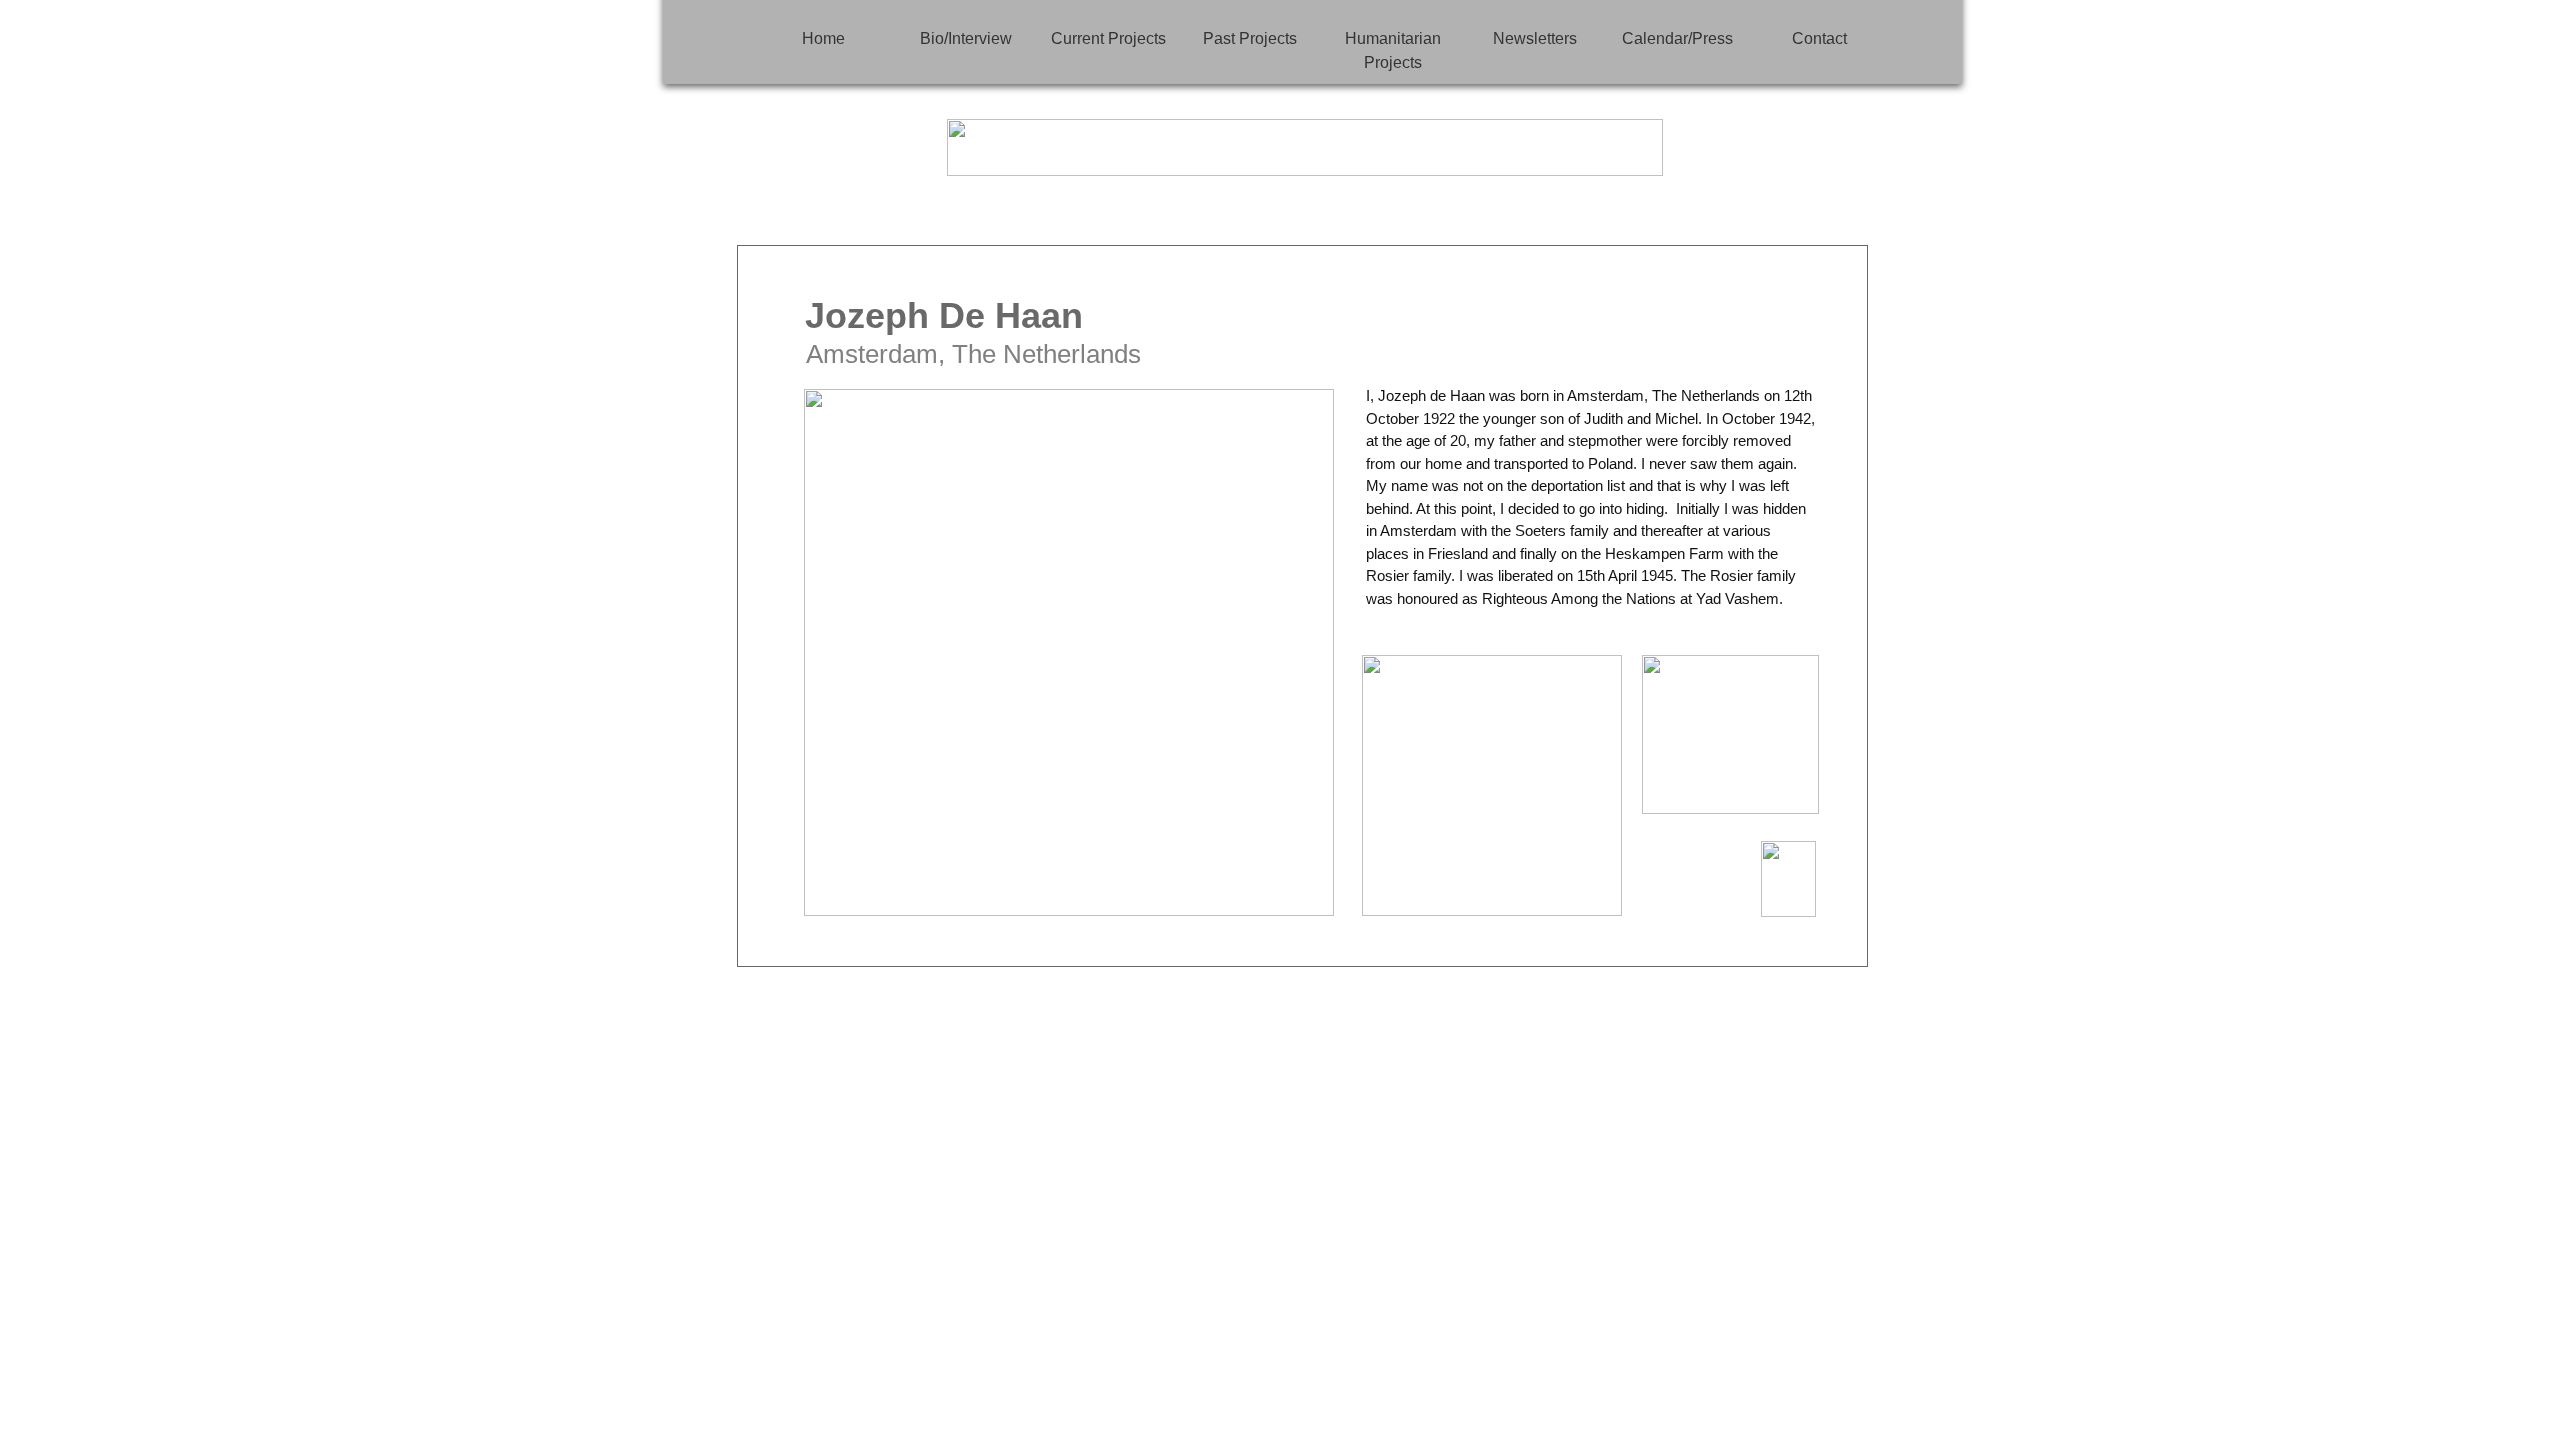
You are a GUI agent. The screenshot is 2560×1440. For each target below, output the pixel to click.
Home (823, 38)
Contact (1819, 38)
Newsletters (1535, 38)
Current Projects (1108, 38)
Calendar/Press (1677, 38)
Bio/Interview (966, 38)
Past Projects (1250, 38)
